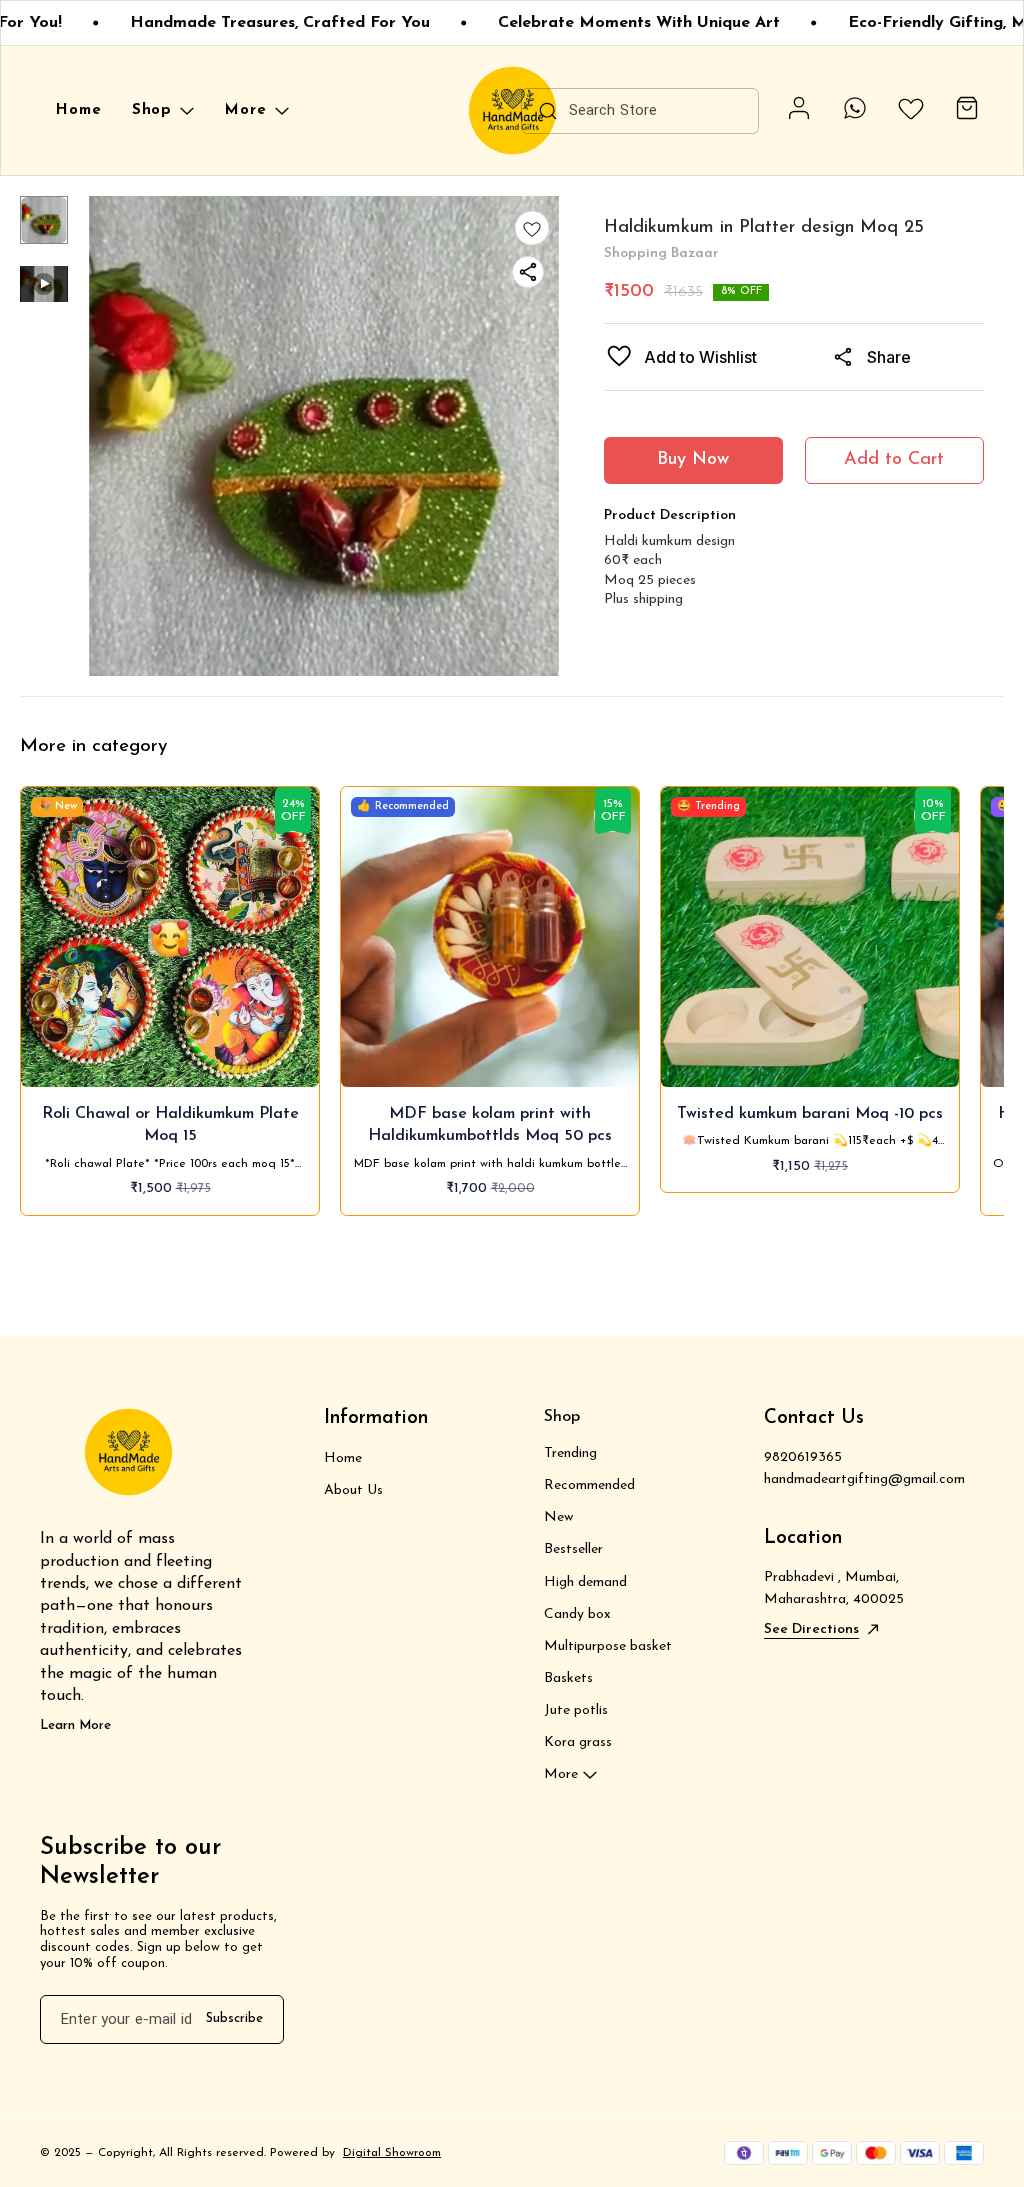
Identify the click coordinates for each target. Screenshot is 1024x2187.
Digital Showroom (392, 2153)
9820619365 (803, 1457)
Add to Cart (894, 460)
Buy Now (693, 460)
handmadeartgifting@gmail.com (864, 1479)
